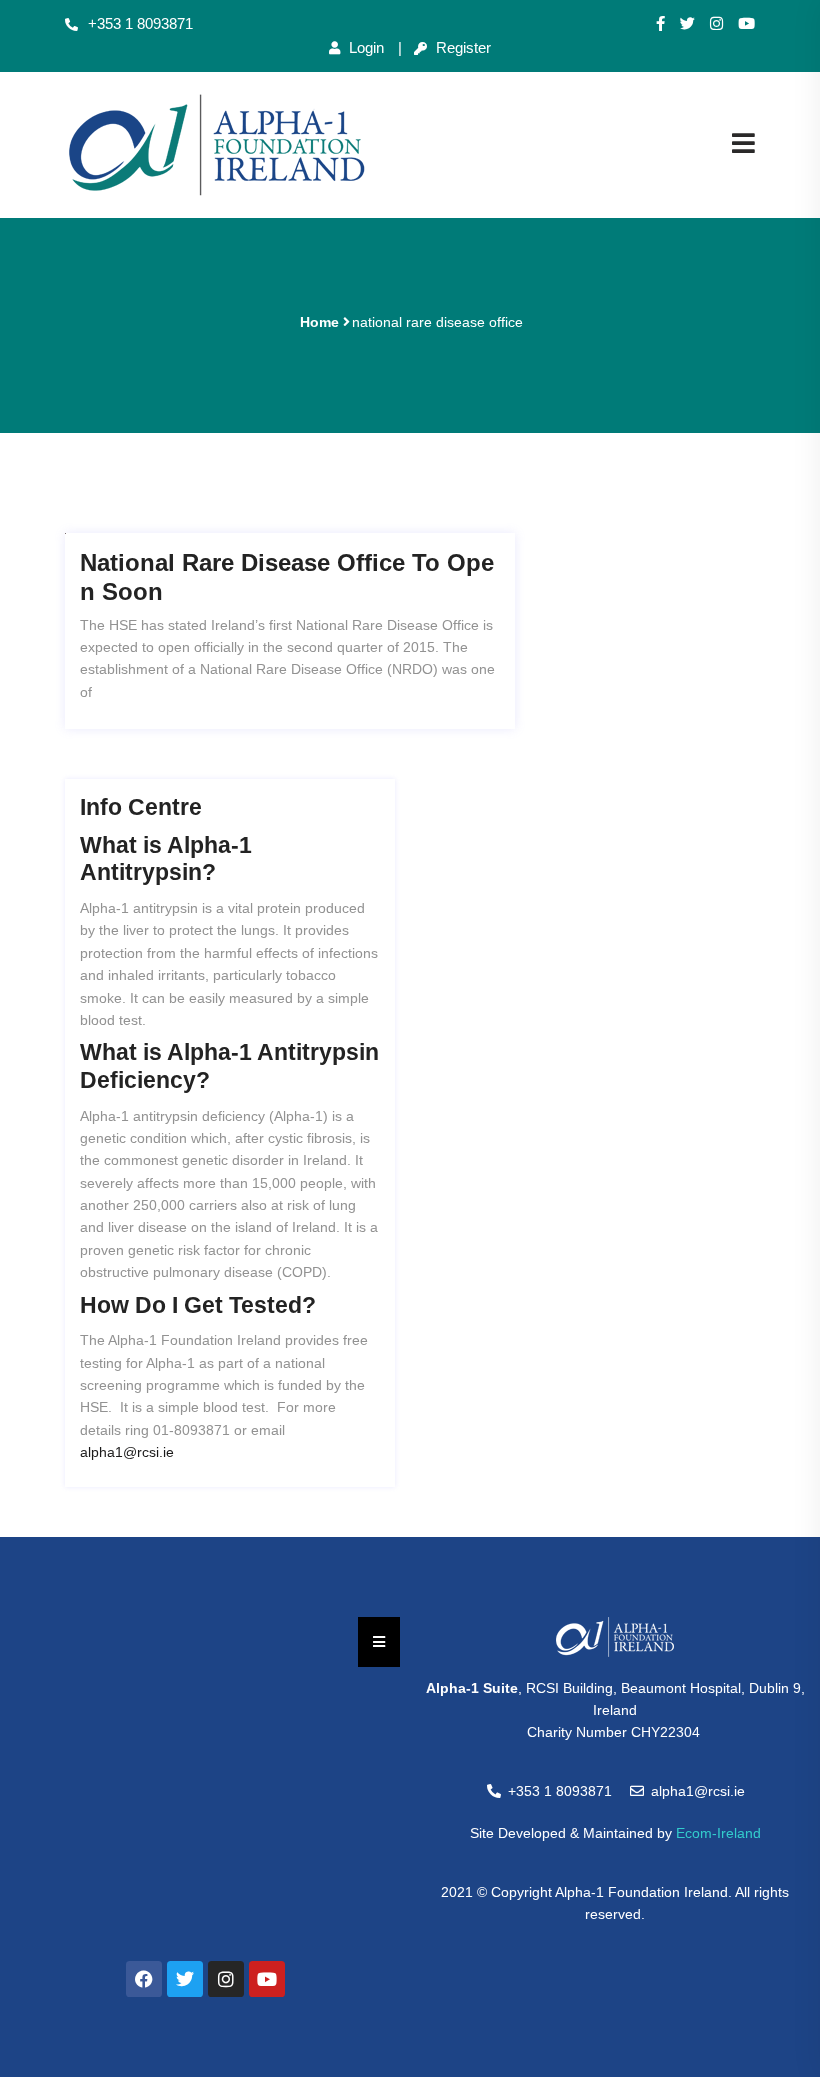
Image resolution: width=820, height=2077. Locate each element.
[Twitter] (687, 24)
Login (364, 47)
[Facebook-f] (660, 24)
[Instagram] (716, 24)
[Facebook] (144, 1979)
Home (319, 322)
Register (461, 47)
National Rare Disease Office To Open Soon (287, 577)
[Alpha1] (217, 144)
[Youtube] (746, 24)
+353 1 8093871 (140, 23)
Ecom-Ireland (718, 1833)
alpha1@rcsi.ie (127, 1452)
